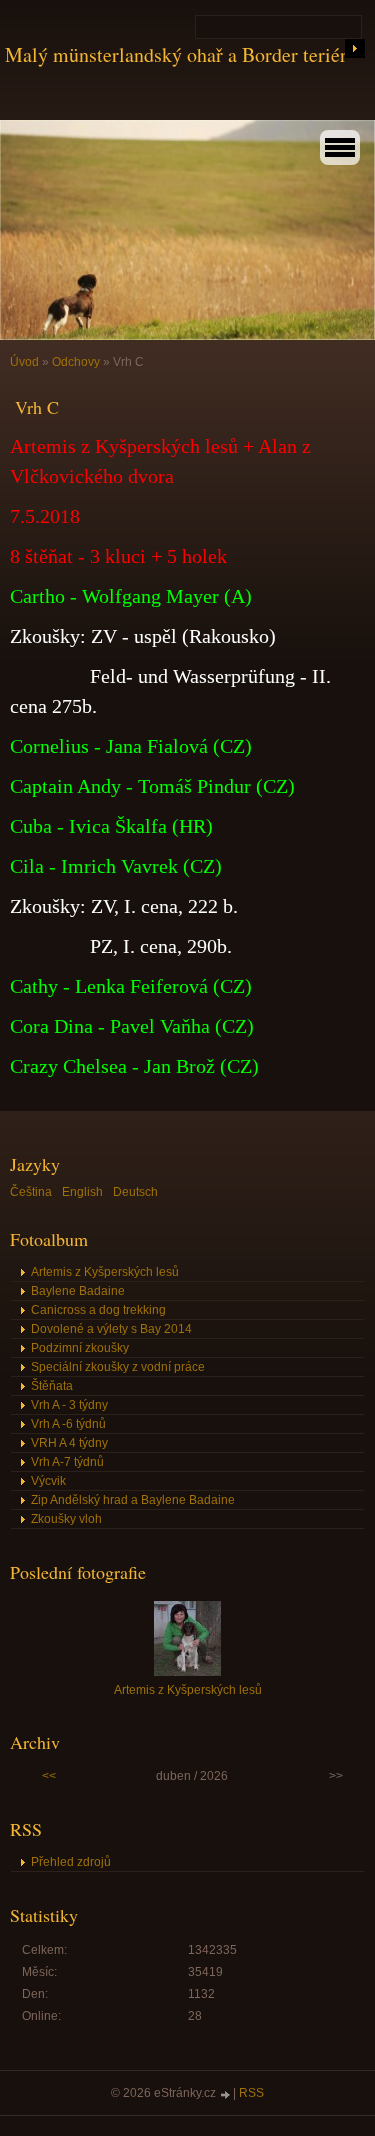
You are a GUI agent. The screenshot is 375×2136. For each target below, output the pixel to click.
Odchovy (76, 362)
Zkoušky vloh (66, 1519)
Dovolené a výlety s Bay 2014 (111, 1329)
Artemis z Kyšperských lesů (105, 1272)
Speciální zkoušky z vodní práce (118, 1367)
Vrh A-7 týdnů (67, 1462)
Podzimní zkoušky (80, 1348)
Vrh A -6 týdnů (68, 1424)
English (82, 1192)
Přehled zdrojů (71, 1862)
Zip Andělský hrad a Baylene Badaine (133, 1500)
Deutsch (135, 1192)
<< (49, 1776)
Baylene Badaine (78, 1291)
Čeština (31, 1192)
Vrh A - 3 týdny (69, 1405)
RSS (251, 2093)
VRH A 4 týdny (69, 1443)
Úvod (24, 362)
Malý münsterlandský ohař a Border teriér (176, 54)
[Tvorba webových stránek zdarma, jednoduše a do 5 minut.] (226, 2094)
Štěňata (52, 1386)
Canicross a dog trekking (98, 1310)
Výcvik (48, 1481)
